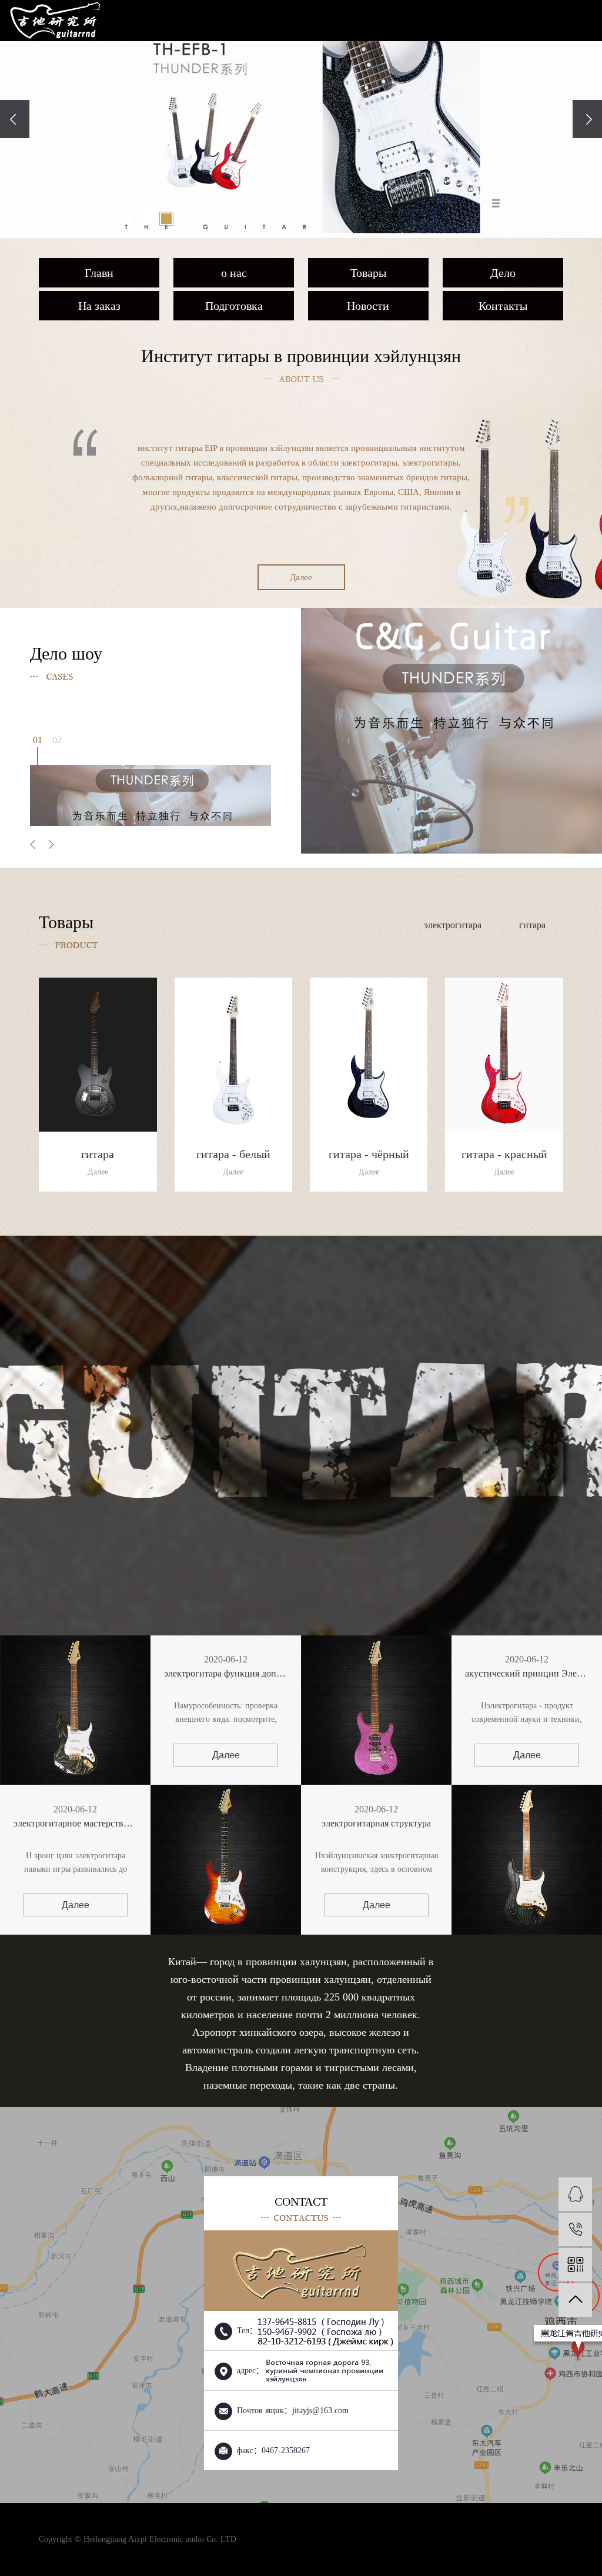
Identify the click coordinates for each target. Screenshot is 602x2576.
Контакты (503, 306)
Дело (503, 273)
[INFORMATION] (575, 2194)
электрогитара (453, 925)
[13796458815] (575, 2229)
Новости (368, 306)
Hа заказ (99, 306)
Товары (368, 273)
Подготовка (234, 306)
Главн (99, 273)
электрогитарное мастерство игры (75, 1823)
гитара (532, 925)
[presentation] (15, 119)
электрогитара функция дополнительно (226, 1673)
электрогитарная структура (376, 1823)
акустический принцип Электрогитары (527, 1673)
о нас (234, 273)
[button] (128, 219)
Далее (301, 577)
